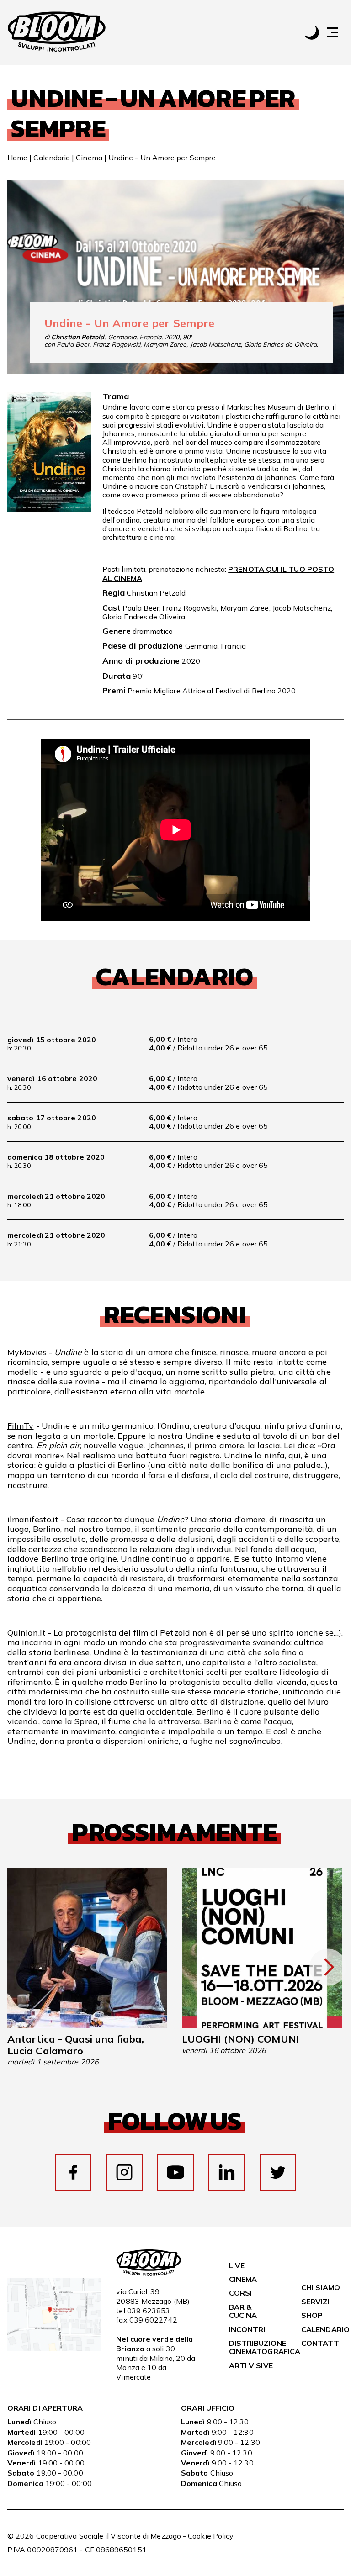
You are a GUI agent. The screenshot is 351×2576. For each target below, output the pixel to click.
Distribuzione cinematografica (265, 2347)
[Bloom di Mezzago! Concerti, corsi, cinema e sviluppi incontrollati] (57, 32)
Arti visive (251, 2365)
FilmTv (20, 1426)
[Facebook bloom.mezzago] (73, 2172)
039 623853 (149, 2311)
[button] (337, 32)
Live (237, 2265)
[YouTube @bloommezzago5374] (175, 2172)
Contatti (321, 2343)
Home (17, 158)
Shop (312, 2315)
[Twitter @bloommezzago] (278, 2172)
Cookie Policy (211, 2536)
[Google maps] (54, 2349)
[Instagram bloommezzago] (124, 2172)
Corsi (240, 2293)
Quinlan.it (28, 1633)
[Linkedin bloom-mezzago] (227, 2172)
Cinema (89, 158)
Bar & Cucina (243, 2311)
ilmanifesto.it (33, 1519)
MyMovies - (31, 1352)
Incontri (247, 2329)
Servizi (315, 2302)
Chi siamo (321, 2287)
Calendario (52, 158)
